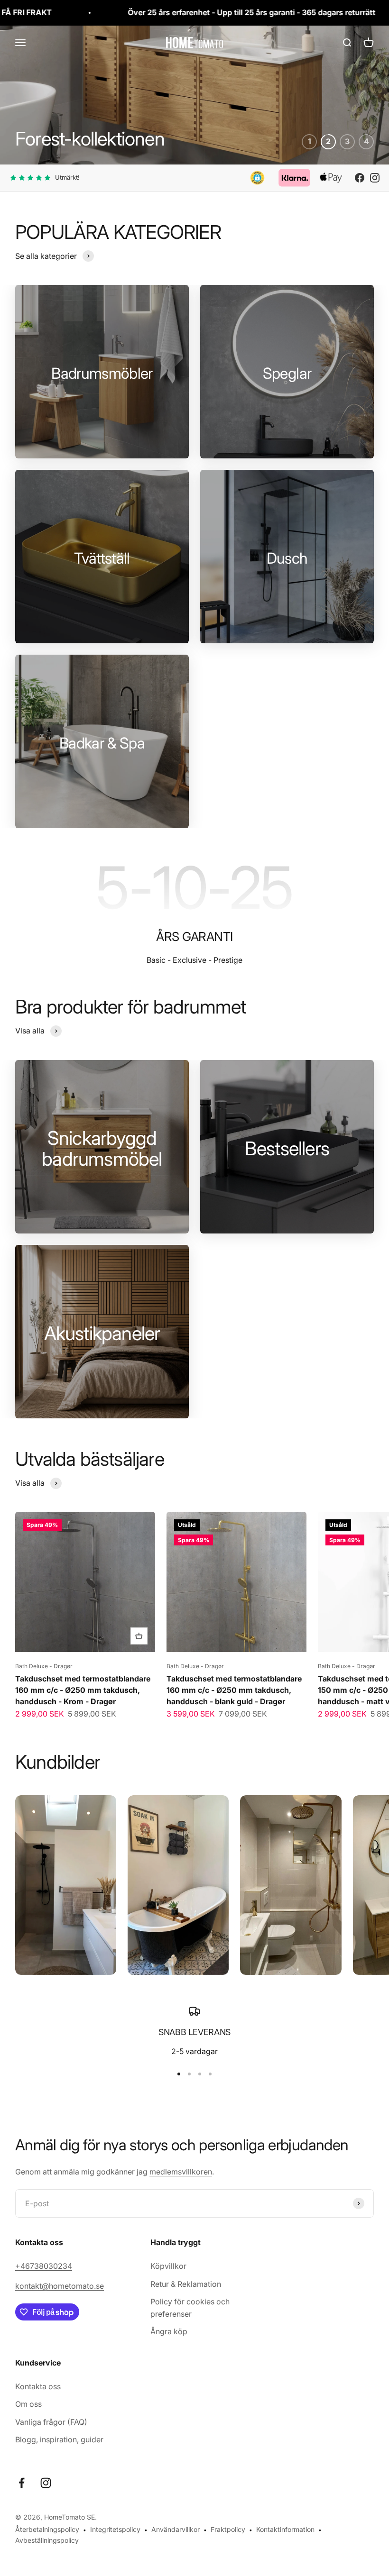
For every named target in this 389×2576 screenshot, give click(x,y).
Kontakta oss (38, 2386)
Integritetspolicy (115, 2529)
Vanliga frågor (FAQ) (51, 2422)
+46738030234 (44, 2266)
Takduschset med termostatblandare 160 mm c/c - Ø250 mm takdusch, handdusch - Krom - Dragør (83, 1690)
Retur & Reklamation (186, 2284)
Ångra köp (169, 2331)
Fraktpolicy (228, 2529)
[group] (194, 95)
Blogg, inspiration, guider (59, 2439)
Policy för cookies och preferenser (190, 2308)
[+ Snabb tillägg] (139, 1636)
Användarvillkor (176, 2529)
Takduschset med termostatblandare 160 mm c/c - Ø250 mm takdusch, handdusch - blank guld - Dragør (234, 1690)
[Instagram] (375, 178)
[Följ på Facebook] (22, 2483)
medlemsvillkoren (181, 2172)
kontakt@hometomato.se (60, 2286)
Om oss (28, 2404)
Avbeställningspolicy (47, 2540)
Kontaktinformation (285, 2529)
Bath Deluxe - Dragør (44, 1666)
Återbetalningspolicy (47, 2529)
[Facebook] (360, 178)
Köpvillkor (168, 2266)
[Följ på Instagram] (46, 2483)
